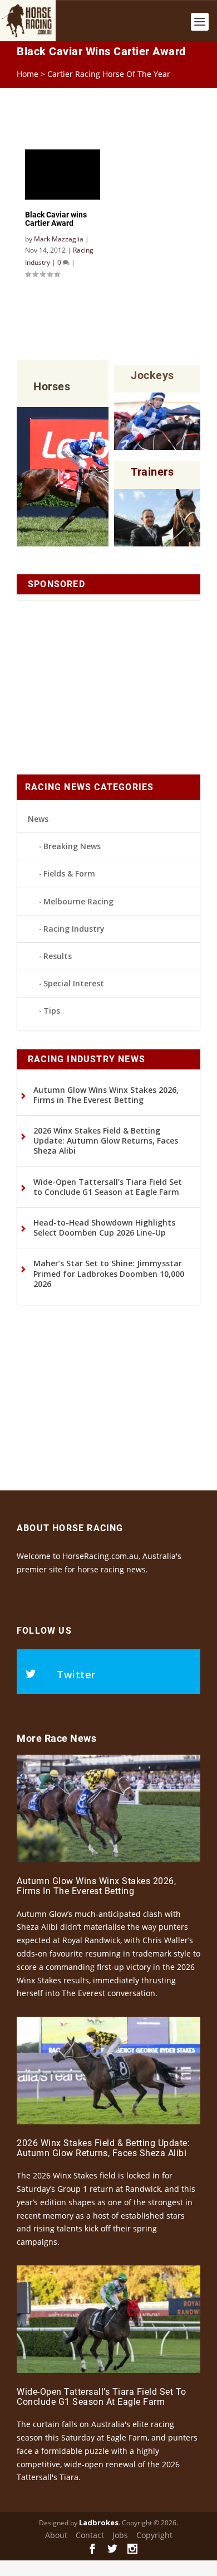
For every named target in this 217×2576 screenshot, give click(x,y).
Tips (52, 1011)
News (38, 819)
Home (28, 74)
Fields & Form (69, 873)
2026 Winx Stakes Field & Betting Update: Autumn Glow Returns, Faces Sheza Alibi (106, 1141)
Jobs (120, 2535)
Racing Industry (74, 929)
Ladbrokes (99, 2522)
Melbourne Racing (78, 901)
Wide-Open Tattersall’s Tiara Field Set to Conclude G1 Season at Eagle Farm (108, 1187)
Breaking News (72, 846)
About (56, 2535)
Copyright (154, 2535)
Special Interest (74, 983)
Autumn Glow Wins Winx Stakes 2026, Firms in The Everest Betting (106, 1095)
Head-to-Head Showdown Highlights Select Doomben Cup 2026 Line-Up (104, 1228)
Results (58, 956)
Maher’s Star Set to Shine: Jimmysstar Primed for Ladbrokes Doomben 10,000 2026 (109, 1273)
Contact (90, 2535)
